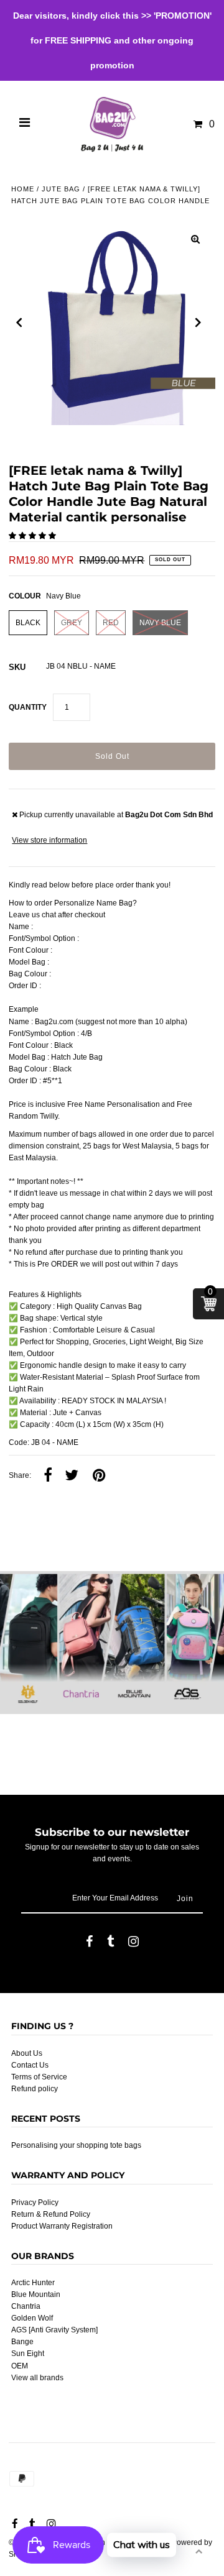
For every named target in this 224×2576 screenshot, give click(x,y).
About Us (27, 2053)
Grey (72, 623)
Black (28, 623)
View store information (49, 840)
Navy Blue (160, 623)
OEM (20, 2366)
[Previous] (19, 323)
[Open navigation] (25, 124)
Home (23, 189)
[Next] (198, 323)
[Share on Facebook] (48, 1476)
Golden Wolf (32, 2318)
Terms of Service (39, 2077)
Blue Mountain (36, 2294)
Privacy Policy (35, 2202)
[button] (33, 536)
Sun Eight (28, 2354)
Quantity (28, 707)
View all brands (37, 2378)
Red (111, 623)
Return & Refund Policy (51, 2214)
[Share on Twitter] (72, 1476)
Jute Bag (61, 189)
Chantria (26, 2306)
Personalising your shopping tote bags (76, 2145)
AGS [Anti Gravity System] (54, 2330)
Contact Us (30, 2065)
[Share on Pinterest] (99, 1476)
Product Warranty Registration (62, 2226)
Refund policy (35, 2089)
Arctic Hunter (33, 2283)
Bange (22, 2342)
